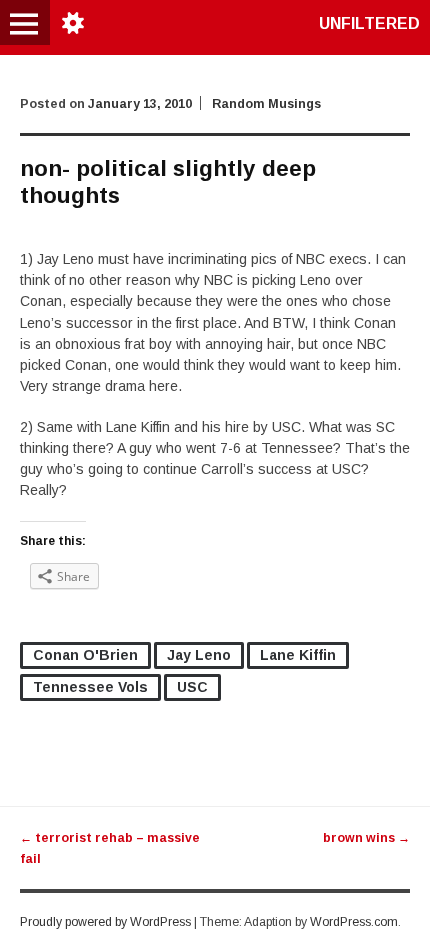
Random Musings (266, 104)
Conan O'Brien (85, 655)
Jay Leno (199, 655)
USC (192, 687)
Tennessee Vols (90, 687)
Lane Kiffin (298, 655)
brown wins (366, 838)
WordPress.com (354, 922)
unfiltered (369, 23)
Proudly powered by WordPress (105, 922)
